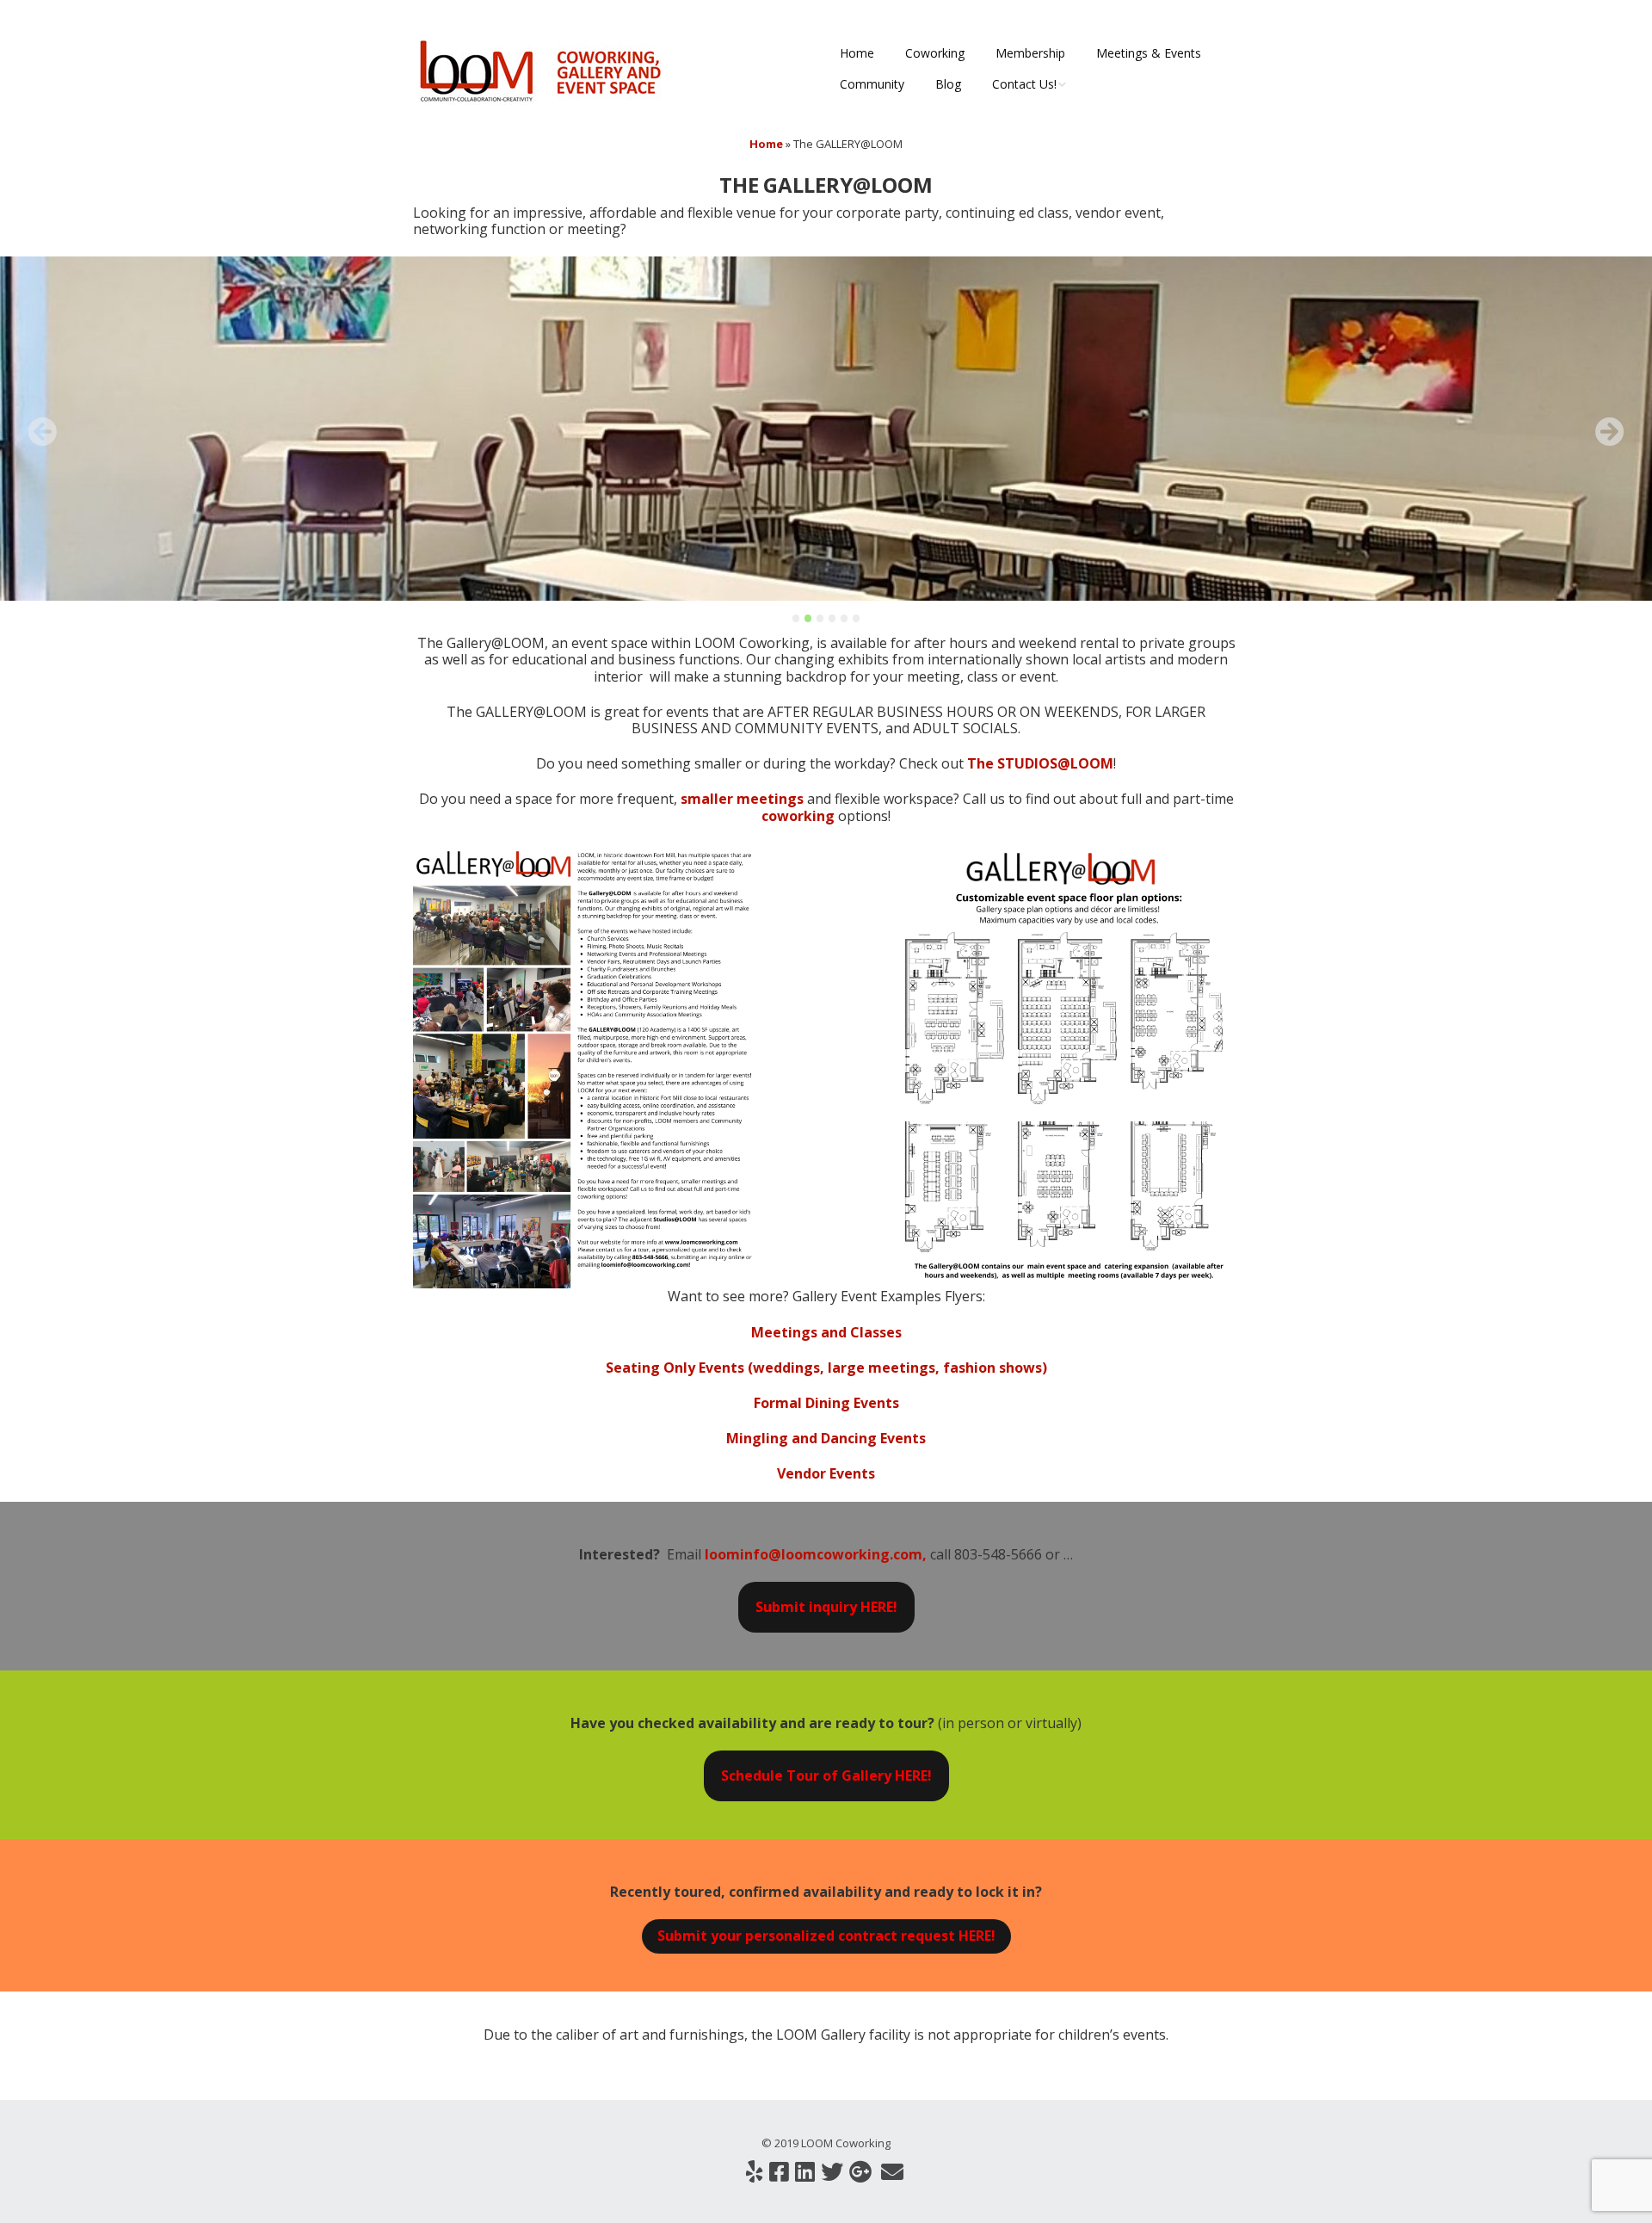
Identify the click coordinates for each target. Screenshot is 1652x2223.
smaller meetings (742, 799)
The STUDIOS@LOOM (1040, 763)
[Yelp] (755, 2172)
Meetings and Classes (826, 1332)
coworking (798, 816)
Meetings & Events (1149, 53)
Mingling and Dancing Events (826, 1438)
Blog (948, 84)
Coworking (935, 53)
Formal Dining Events (826, 1403)
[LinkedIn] (805, 2172)
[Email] (892, 2172)
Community (872, 84)
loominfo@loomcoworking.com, (817, 1554)
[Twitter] (832, 2172)
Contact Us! (1024, 84)
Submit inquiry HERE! (826, 1607)
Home (857, 53)
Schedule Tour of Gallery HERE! (826, 1775)
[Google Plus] (860, 2172)
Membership (1030, 53)
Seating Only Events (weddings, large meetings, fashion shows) (826, 1368)
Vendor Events (826, 1473)
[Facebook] (779, 2172)
